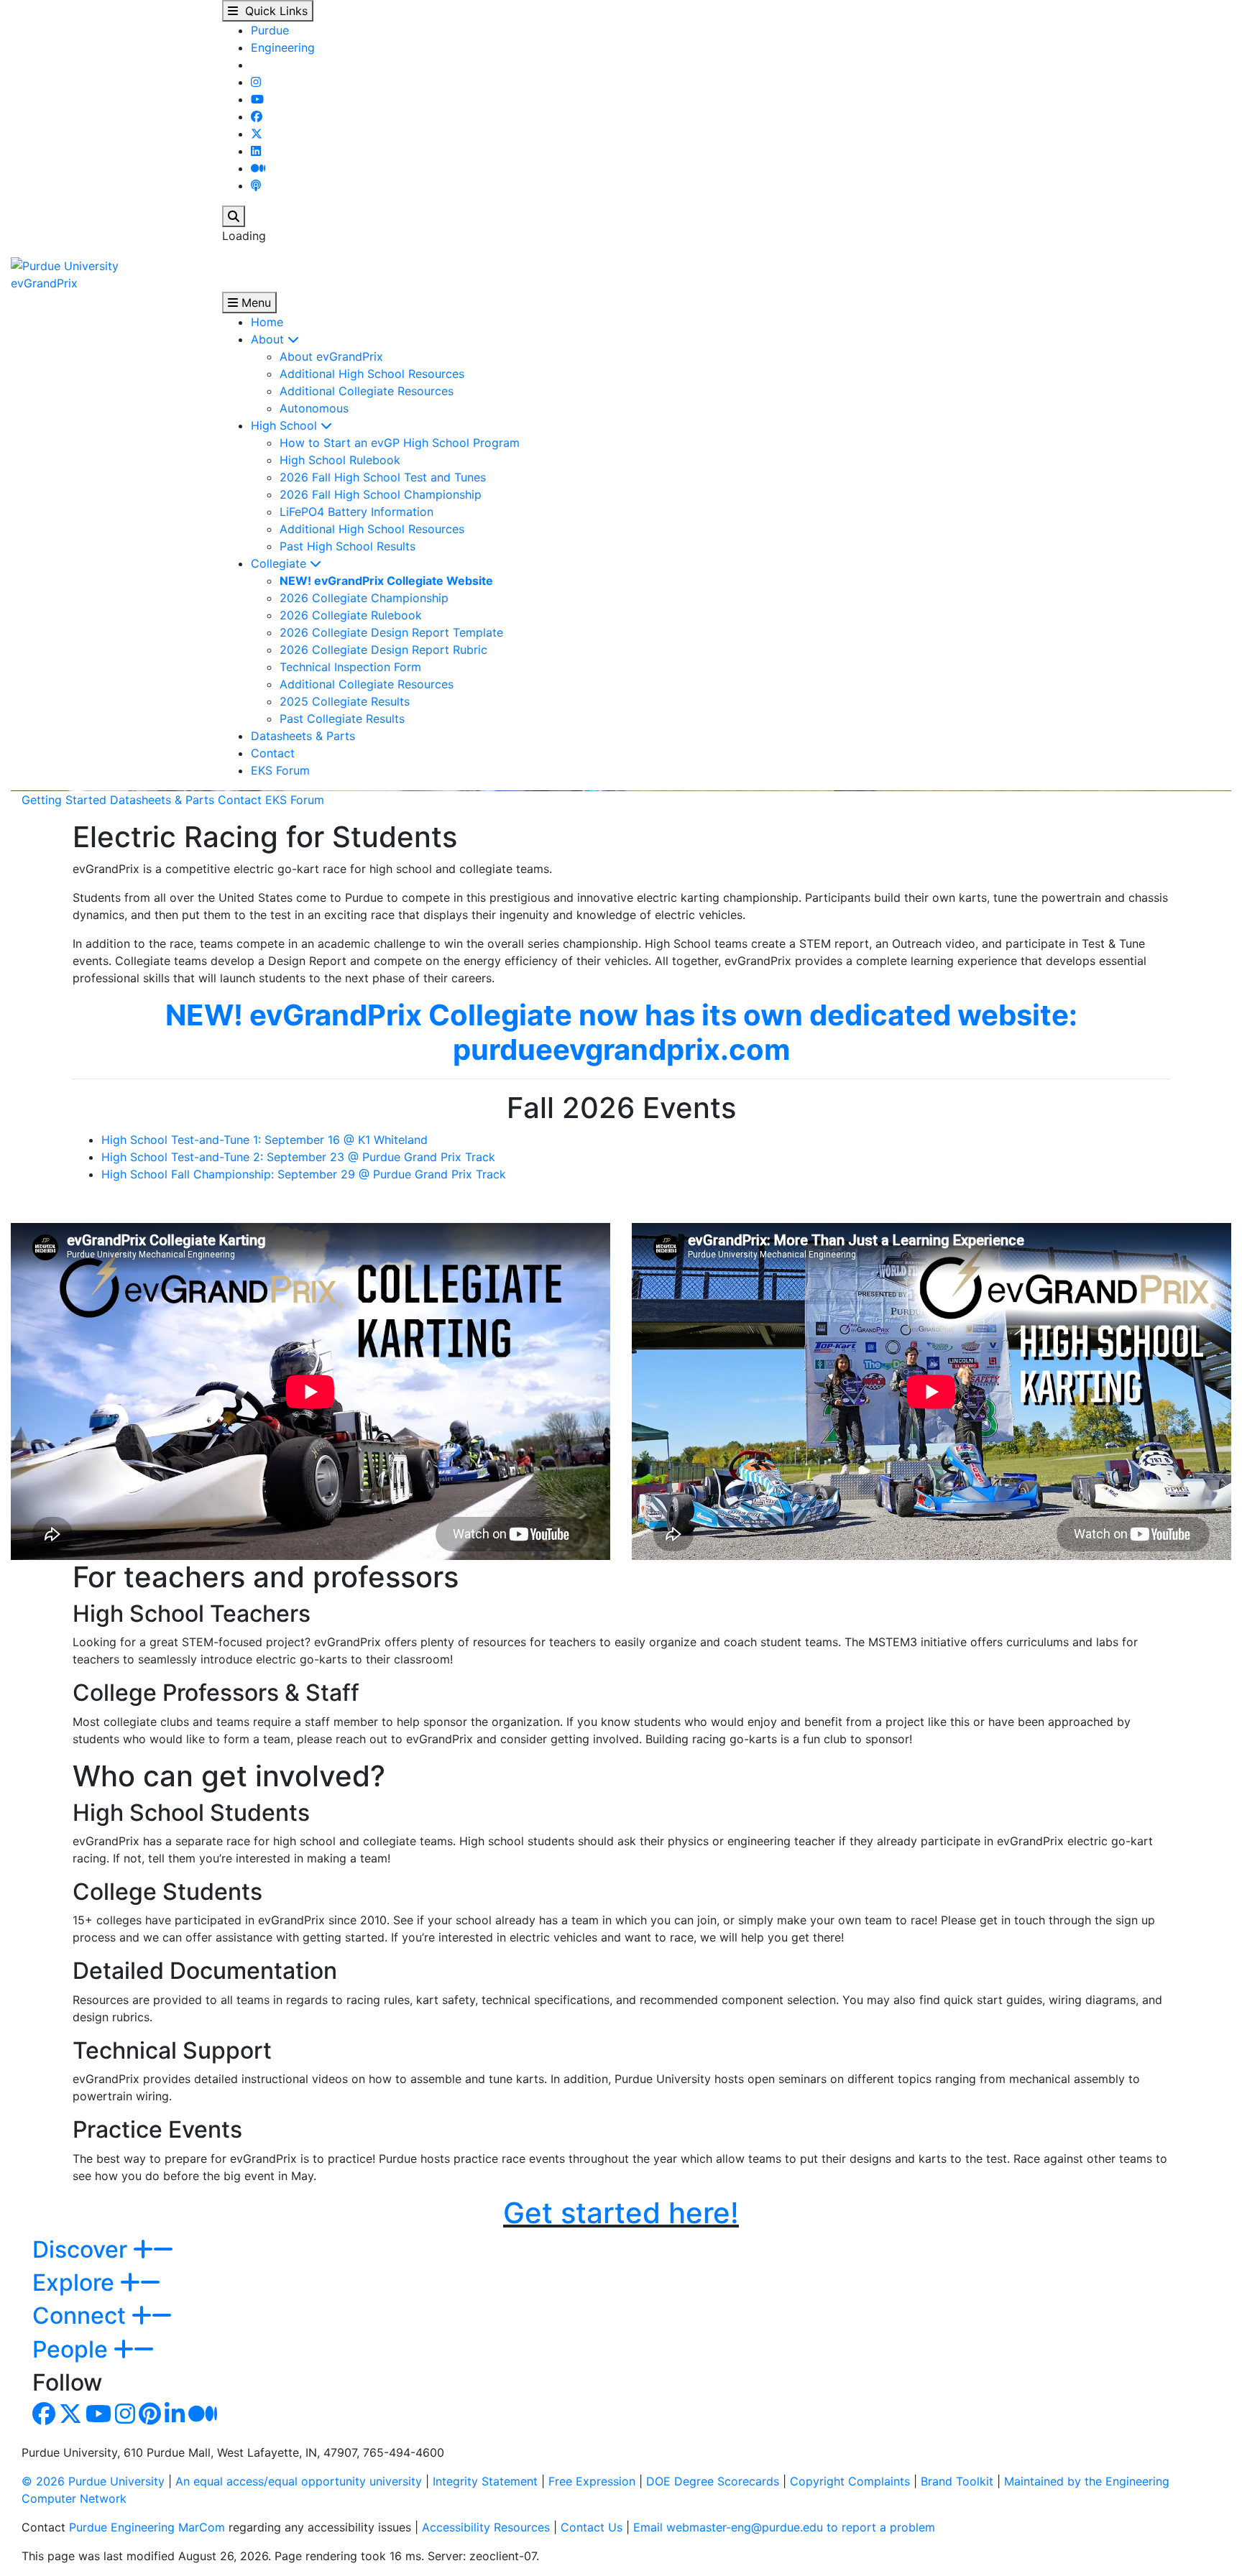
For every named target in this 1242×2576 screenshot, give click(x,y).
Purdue (270, 30)
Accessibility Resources (486, 2527)
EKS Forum (280, 770)
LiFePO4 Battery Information (356, 512)
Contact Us (592, 2527)
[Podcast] (256, 185)
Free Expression (592, 2481)
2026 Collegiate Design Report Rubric (383, 650)
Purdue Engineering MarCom (147, 2527)
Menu (254, 303)
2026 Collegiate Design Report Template (391, 632)
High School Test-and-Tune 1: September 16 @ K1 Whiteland (264, 1140)
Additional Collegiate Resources (367, 391)
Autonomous (314, 408)
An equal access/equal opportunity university (299, 2481)
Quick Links (273, 11)
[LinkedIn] (256, 151)
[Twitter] (257, 134)
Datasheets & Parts (303, 736)
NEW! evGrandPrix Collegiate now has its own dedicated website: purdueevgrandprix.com (621, 1032)
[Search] (234, 216)
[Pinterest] (150, 2418)
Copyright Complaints (850, 2481)
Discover (83, 2249)
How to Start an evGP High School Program (400, 443)
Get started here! (621, 2213)
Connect (82, 2316)
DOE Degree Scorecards (713, 2481)
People (73, 2349)
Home (267, 322)
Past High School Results (348, 546)
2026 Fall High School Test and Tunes (383, 477)
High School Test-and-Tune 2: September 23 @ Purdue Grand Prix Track (298, 1157)
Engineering (283, 47)
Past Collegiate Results (342, 719)
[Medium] (258, 168)
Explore (76, 2282)
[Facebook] (257, 116)
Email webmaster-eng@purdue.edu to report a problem (784, 2527)
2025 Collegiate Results (345, 701)
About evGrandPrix (331, 356)
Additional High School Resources (372, 374)
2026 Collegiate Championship (364, 598)
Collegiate (280, 563)
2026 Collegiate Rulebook (351, 615)
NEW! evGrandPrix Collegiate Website (386, 581)
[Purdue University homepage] (65, 264)
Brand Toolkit (957, 2481)
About (269, 339)
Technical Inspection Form (350, 667)
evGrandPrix (44, 283)
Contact (273, 753)
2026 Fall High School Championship (381, 494)
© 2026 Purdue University (93, 2481)
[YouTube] (257, 99)
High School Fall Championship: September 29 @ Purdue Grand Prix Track (304, 1174)
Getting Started (64, 800)
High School (286, 425)
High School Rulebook (340, 460)
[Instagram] (256, 82)
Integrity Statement (485, 2481)
